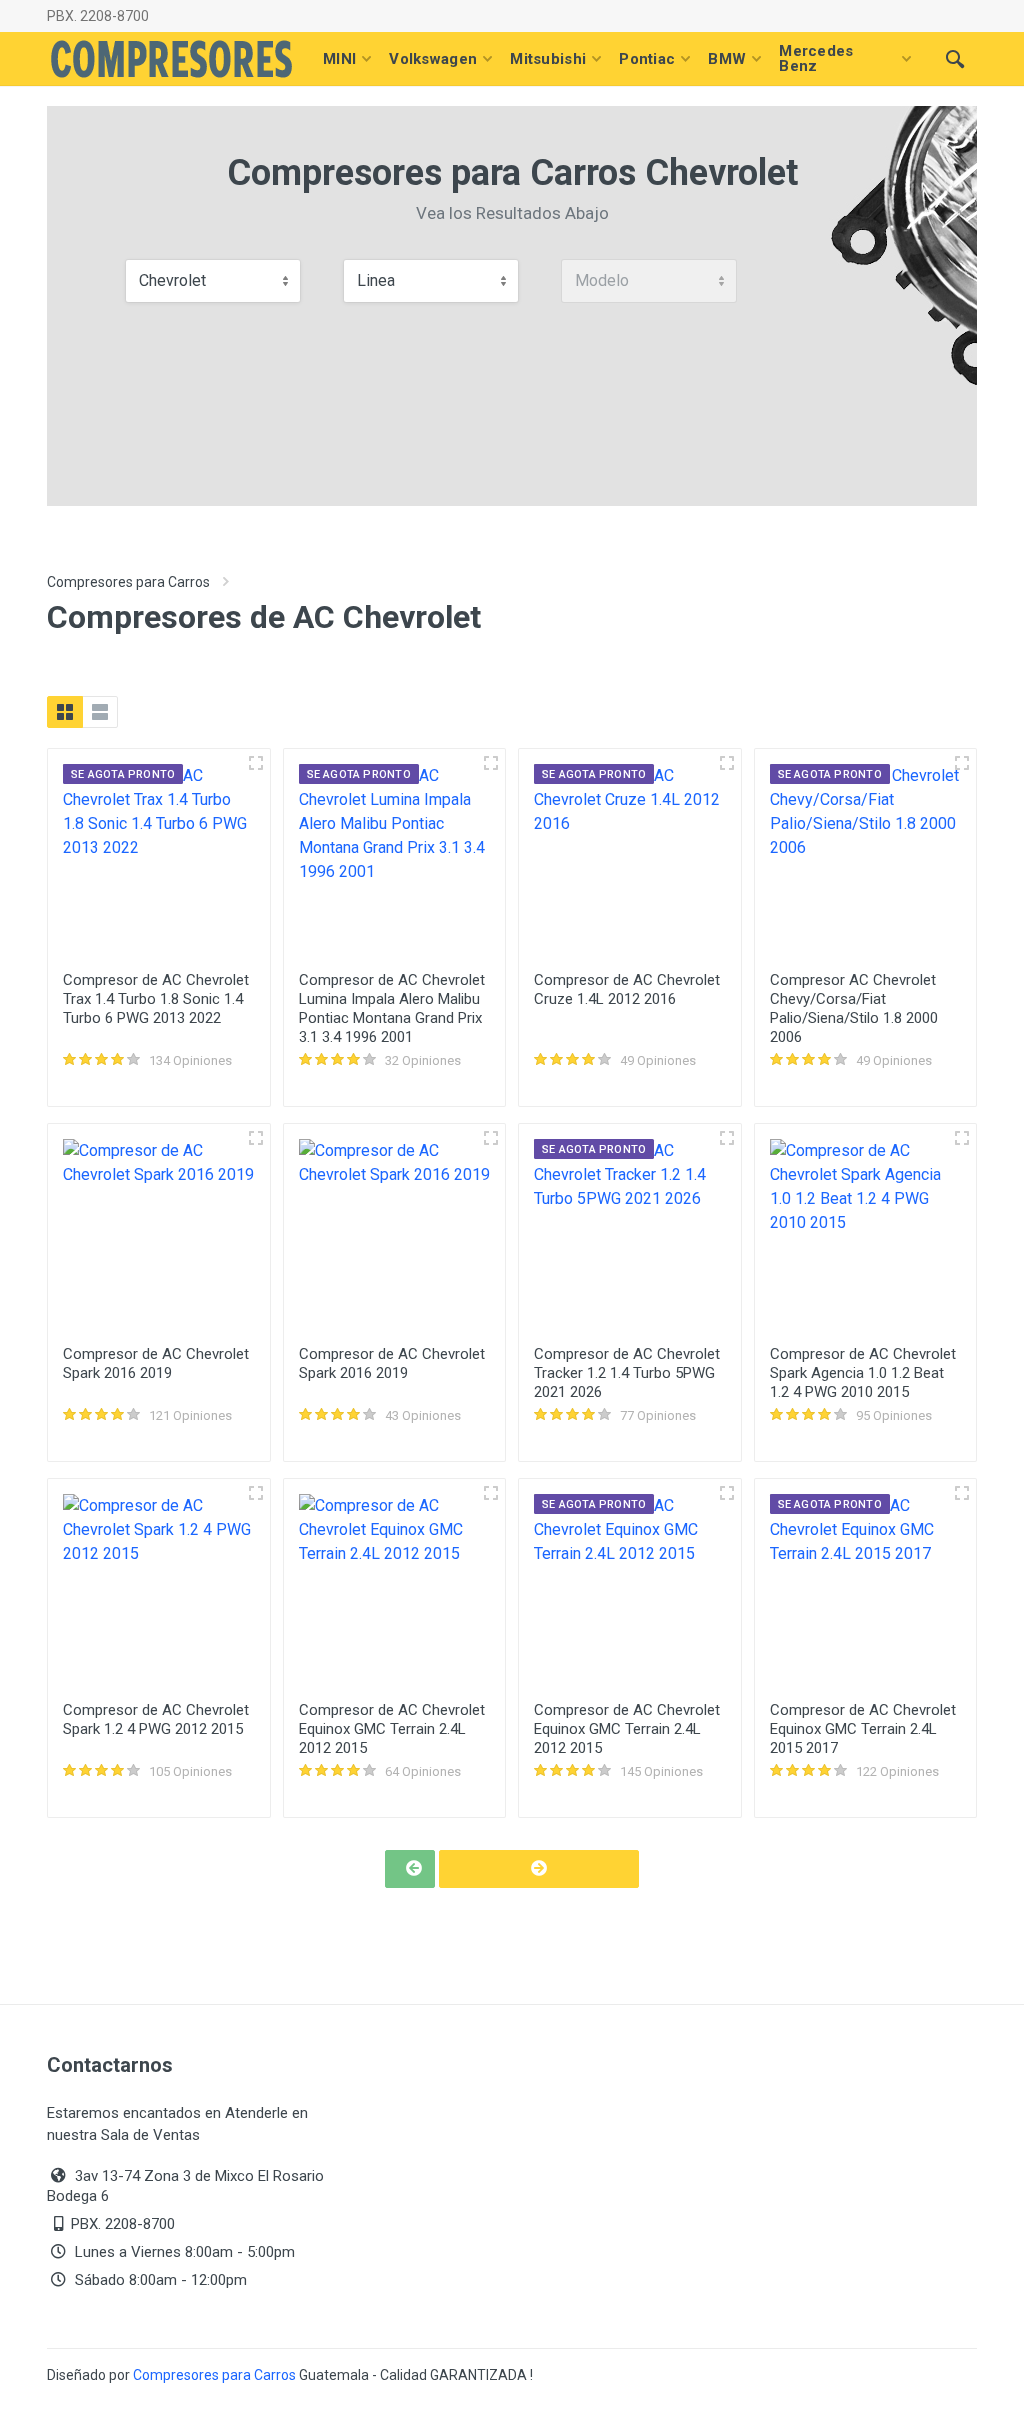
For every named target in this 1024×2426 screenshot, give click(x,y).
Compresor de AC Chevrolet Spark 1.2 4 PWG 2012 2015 (156, 1719)
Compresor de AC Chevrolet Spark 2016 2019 (156, 1363)
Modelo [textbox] (602, 280)
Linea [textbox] (376, 280)
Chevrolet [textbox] (172, 280)
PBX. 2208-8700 (98, 16)
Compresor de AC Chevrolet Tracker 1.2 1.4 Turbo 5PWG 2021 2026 (627, 1373)
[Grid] (65, 712)
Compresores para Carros (128, 582)
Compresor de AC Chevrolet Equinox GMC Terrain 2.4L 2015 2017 (863, 1729)
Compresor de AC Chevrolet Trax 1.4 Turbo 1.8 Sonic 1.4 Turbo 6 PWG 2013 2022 (156, 999)
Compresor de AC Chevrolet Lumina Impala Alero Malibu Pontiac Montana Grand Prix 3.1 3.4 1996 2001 (392, 1008)
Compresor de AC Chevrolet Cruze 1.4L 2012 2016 (627, 989)
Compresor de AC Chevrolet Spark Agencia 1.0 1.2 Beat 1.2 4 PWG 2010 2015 (863, 1373)
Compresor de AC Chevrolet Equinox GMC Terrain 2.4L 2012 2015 (392, 1729)
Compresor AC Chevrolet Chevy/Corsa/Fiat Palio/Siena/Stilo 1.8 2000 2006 (854, 1008)
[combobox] (213, 281)
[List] (100, 712)
